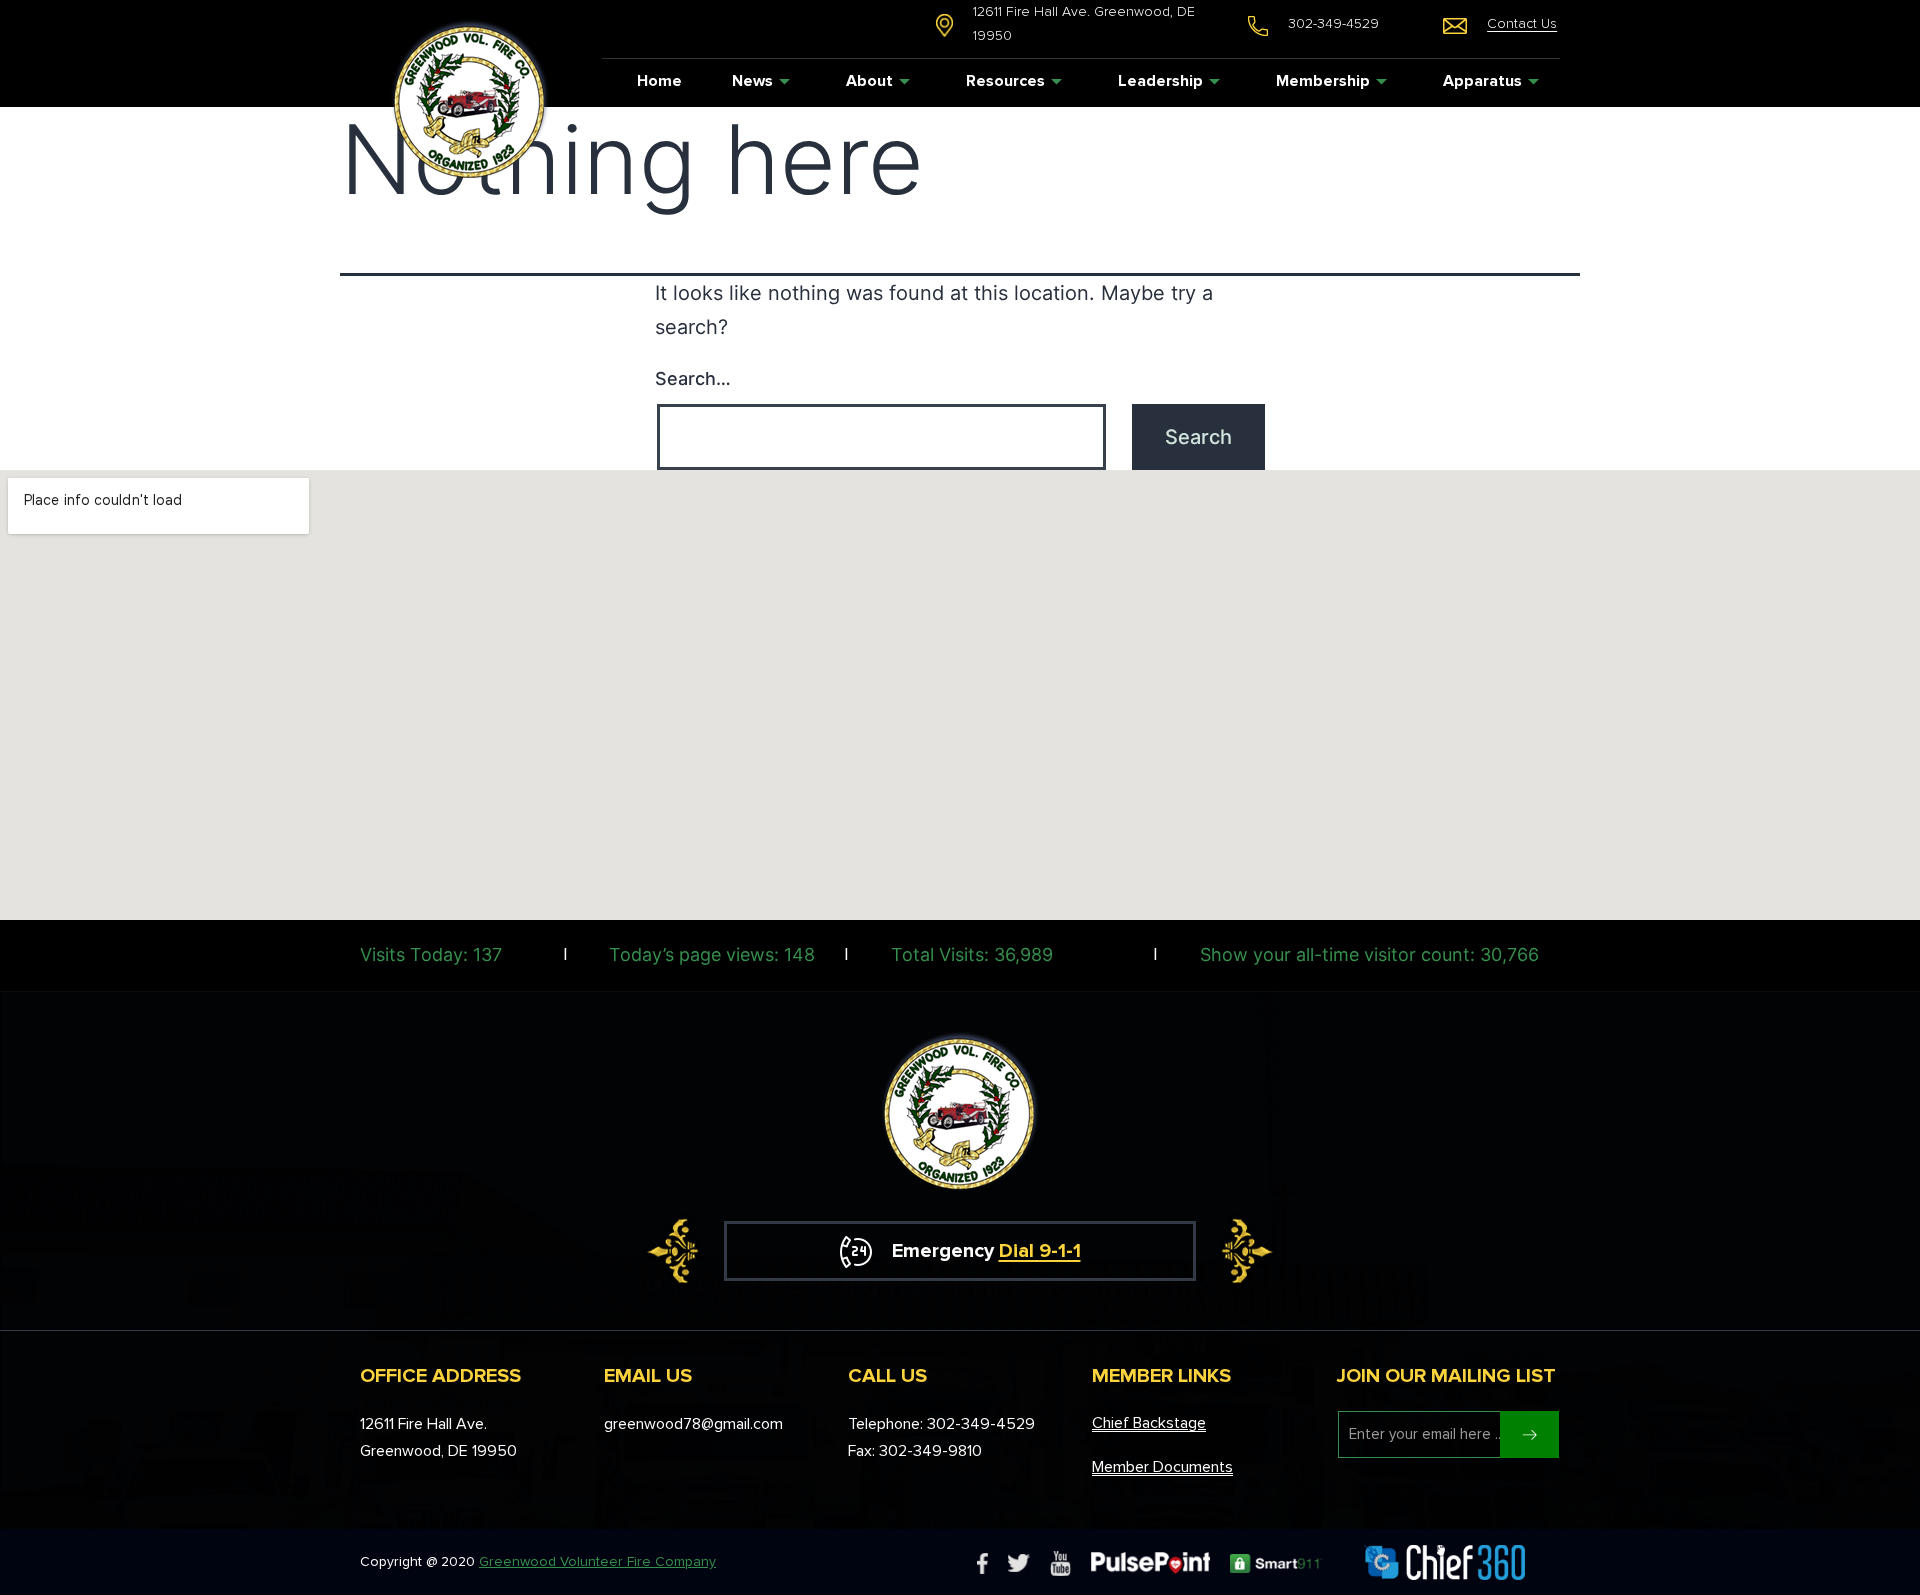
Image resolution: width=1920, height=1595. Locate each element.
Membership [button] (1323, 81)
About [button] (869, 81)
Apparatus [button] (1482, 81)
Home (659, 81)
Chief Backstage (1149, 1423)
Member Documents (1162, 1467)
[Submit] (1529, 1434)
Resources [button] (1005, 81)
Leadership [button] (1160, 81)
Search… (693, 378)
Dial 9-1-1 (1040, 1251)
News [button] (752, 81)
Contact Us (1522, 23)
